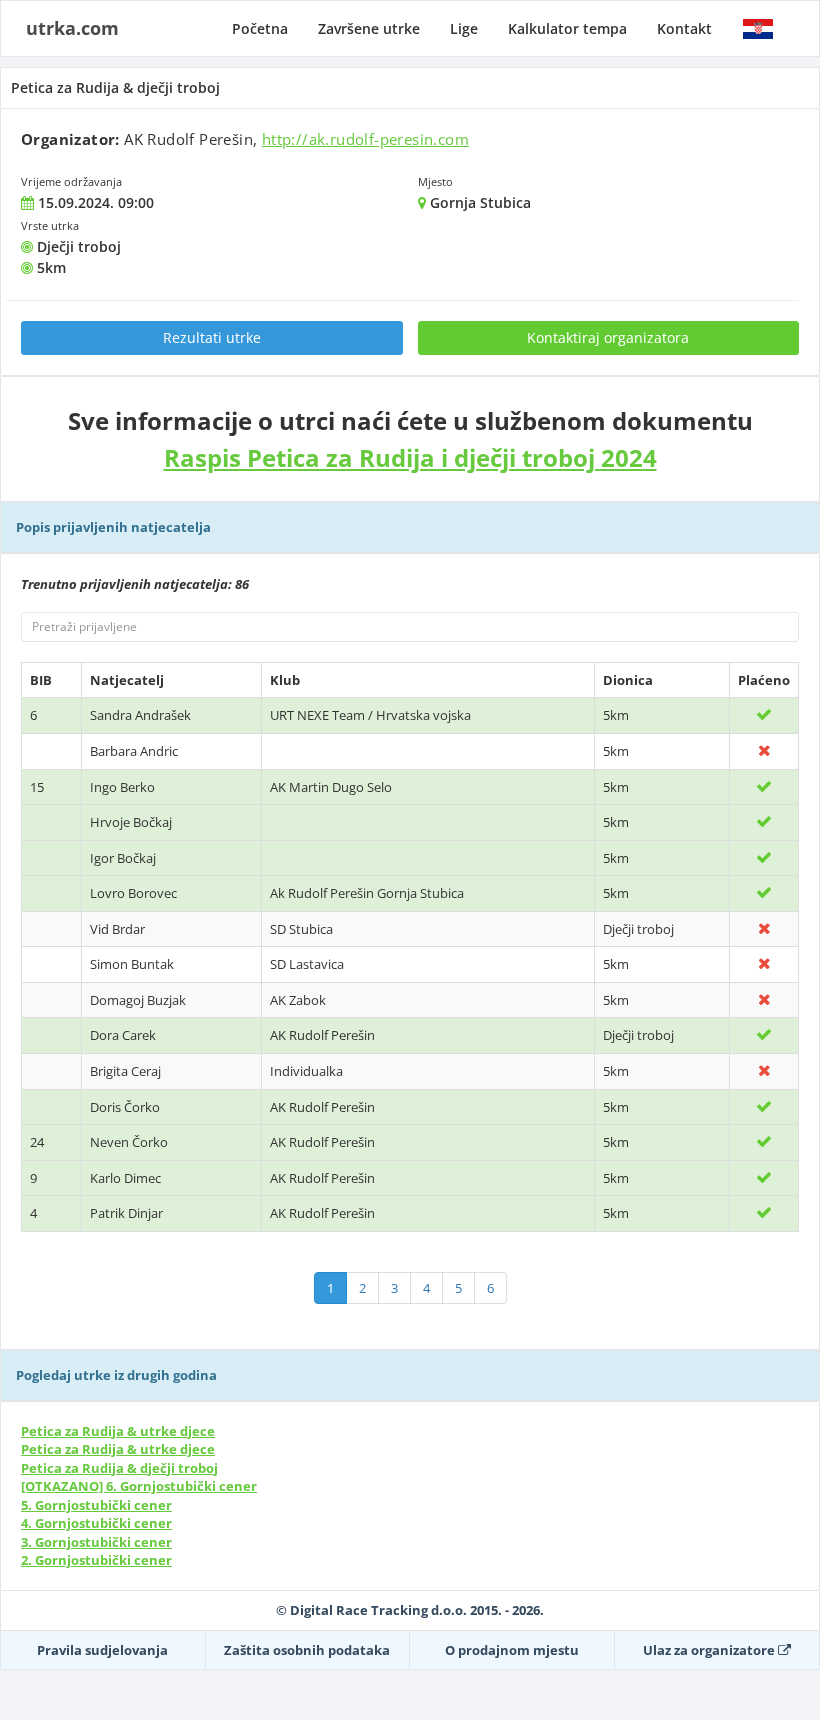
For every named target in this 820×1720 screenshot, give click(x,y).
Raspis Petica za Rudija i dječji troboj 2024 (410, 457)
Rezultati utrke (212, 337)
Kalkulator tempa (567, 28)
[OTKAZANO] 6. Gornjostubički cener (139, 1486)
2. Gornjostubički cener (96, 1560)
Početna (260, 28)
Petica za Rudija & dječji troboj (119, 1468)
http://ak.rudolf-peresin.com (365, 139)
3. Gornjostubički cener (96, 1542)
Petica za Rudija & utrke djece (118, 1431)
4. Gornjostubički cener (96, 1523)
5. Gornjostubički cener (96, 1505)
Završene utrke (369, 28)
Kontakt (684, 28)
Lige (464, 28)
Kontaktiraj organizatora (608, 337)
